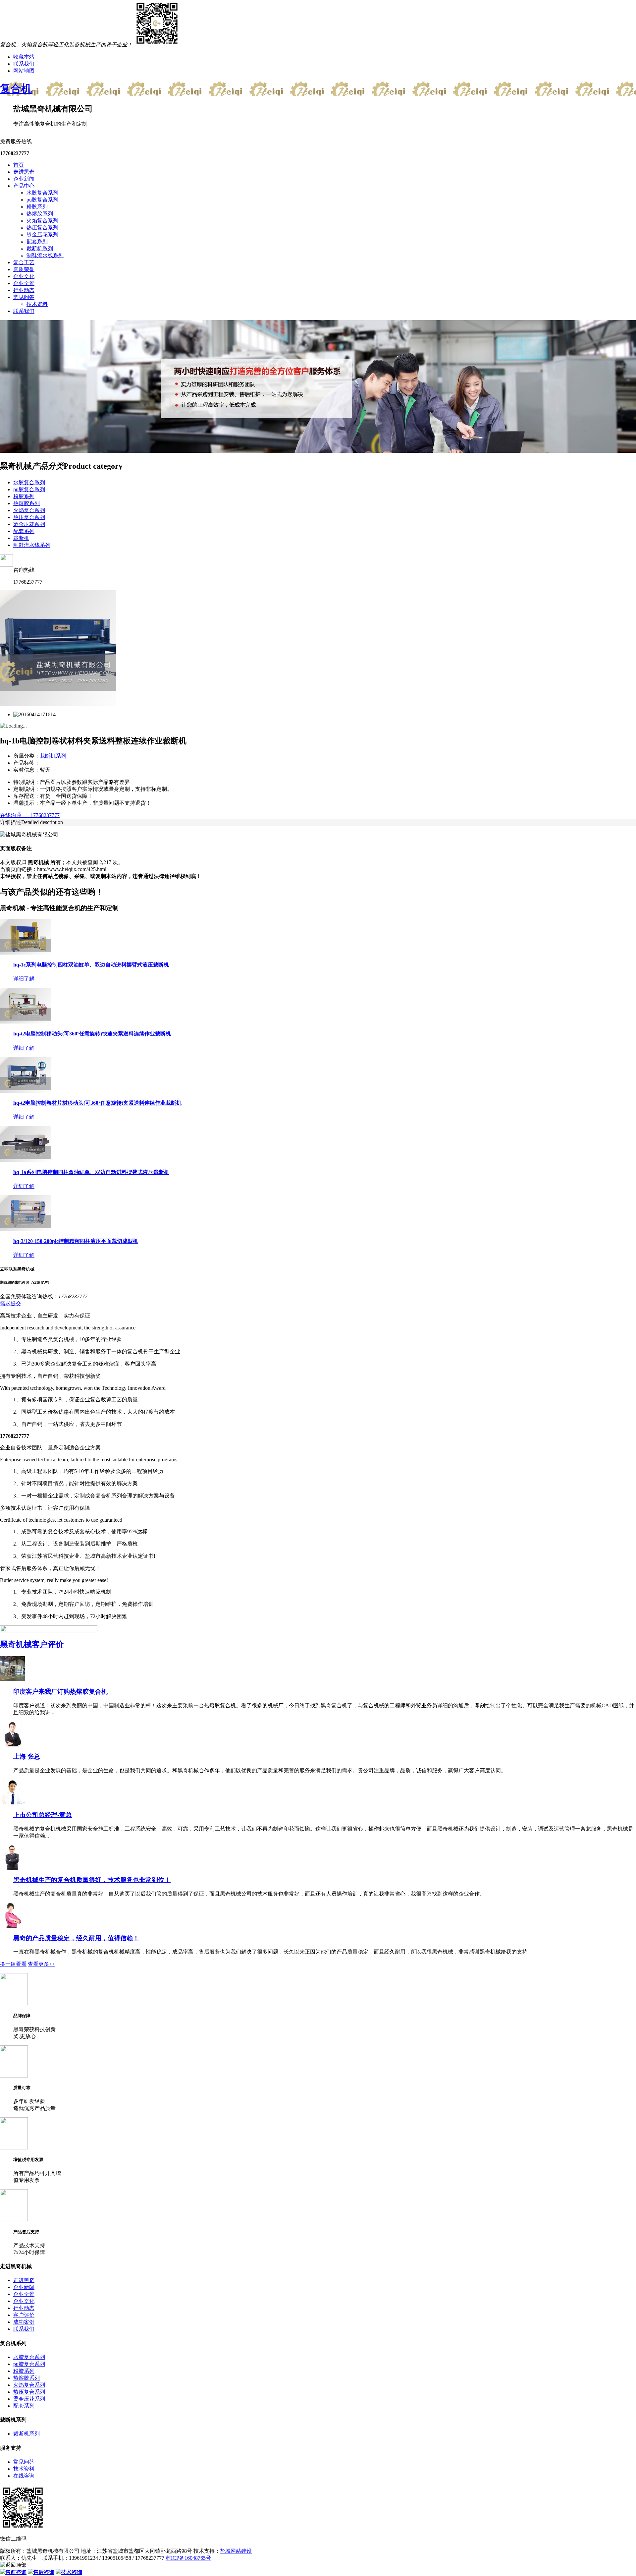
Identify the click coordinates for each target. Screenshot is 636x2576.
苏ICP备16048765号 (188, 2558)
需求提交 (11, 1303)
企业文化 (24, 276)
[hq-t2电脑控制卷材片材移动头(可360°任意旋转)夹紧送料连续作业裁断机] (26, 1091)
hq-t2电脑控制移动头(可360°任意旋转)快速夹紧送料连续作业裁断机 (92, 1034)
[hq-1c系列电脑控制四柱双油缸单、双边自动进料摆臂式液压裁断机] (26, 953)
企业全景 (24, 283)
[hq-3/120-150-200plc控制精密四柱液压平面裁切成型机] (26, 1229)
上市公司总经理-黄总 (43, 1815)
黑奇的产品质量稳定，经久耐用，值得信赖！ (76, 1938)
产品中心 (24, 186)
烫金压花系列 (42, 234)
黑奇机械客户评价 (32, 1644)
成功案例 (24, 2322)
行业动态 (24, 290)
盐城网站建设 (236, 2551)
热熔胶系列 (40, 214)
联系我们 (24, 64)
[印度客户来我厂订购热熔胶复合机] (12, 1679)
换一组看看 (13, 1964)
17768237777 (40, 815)
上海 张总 (27, 1756)
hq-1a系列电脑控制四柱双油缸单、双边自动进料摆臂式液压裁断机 (91, 1172)
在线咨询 (24, 2476)
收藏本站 (24, 57)
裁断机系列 (40, 248)
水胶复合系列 (42, 193)
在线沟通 (11, 815)
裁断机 (21, 538)
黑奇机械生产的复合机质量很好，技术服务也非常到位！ (92, 1880)
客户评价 (24, 2315)
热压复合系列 (42, 228)
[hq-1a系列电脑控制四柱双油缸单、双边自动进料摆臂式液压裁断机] (26, 1160)
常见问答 (24, 297)
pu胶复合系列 (42, 200)
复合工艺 (24, 262)
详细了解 (24, 979)
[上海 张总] (12, 1745)
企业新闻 (24, 179)
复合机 (16, 88)
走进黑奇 (24, 172)
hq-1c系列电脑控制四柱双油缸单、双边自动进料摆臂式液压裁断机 (91, 965)
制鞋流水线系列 (45, 255)
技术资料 (37, 304)
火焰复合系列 (42, 221)
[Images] (58, 704)
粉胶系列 (37, 207)
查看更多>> (41, 1964)
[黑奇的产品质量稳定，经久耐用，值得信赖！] (12, 1926)
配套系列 (37, 241)
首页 (19, 165)
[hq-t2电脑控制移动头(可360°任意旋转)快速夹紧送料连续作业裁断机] (26, 1022)
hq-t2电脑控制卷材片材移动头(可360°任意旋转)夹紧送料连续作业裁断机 (97, 1103)
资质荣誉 (24, 269)
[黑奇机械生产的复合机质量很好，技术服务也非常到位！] (12, 1868)
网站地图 (24, 71)
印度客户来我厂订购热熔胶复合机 (60, 1692)
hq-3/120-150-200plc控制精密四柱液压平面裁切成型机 (76, 1241)
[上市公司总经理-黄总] (12, 1803)
